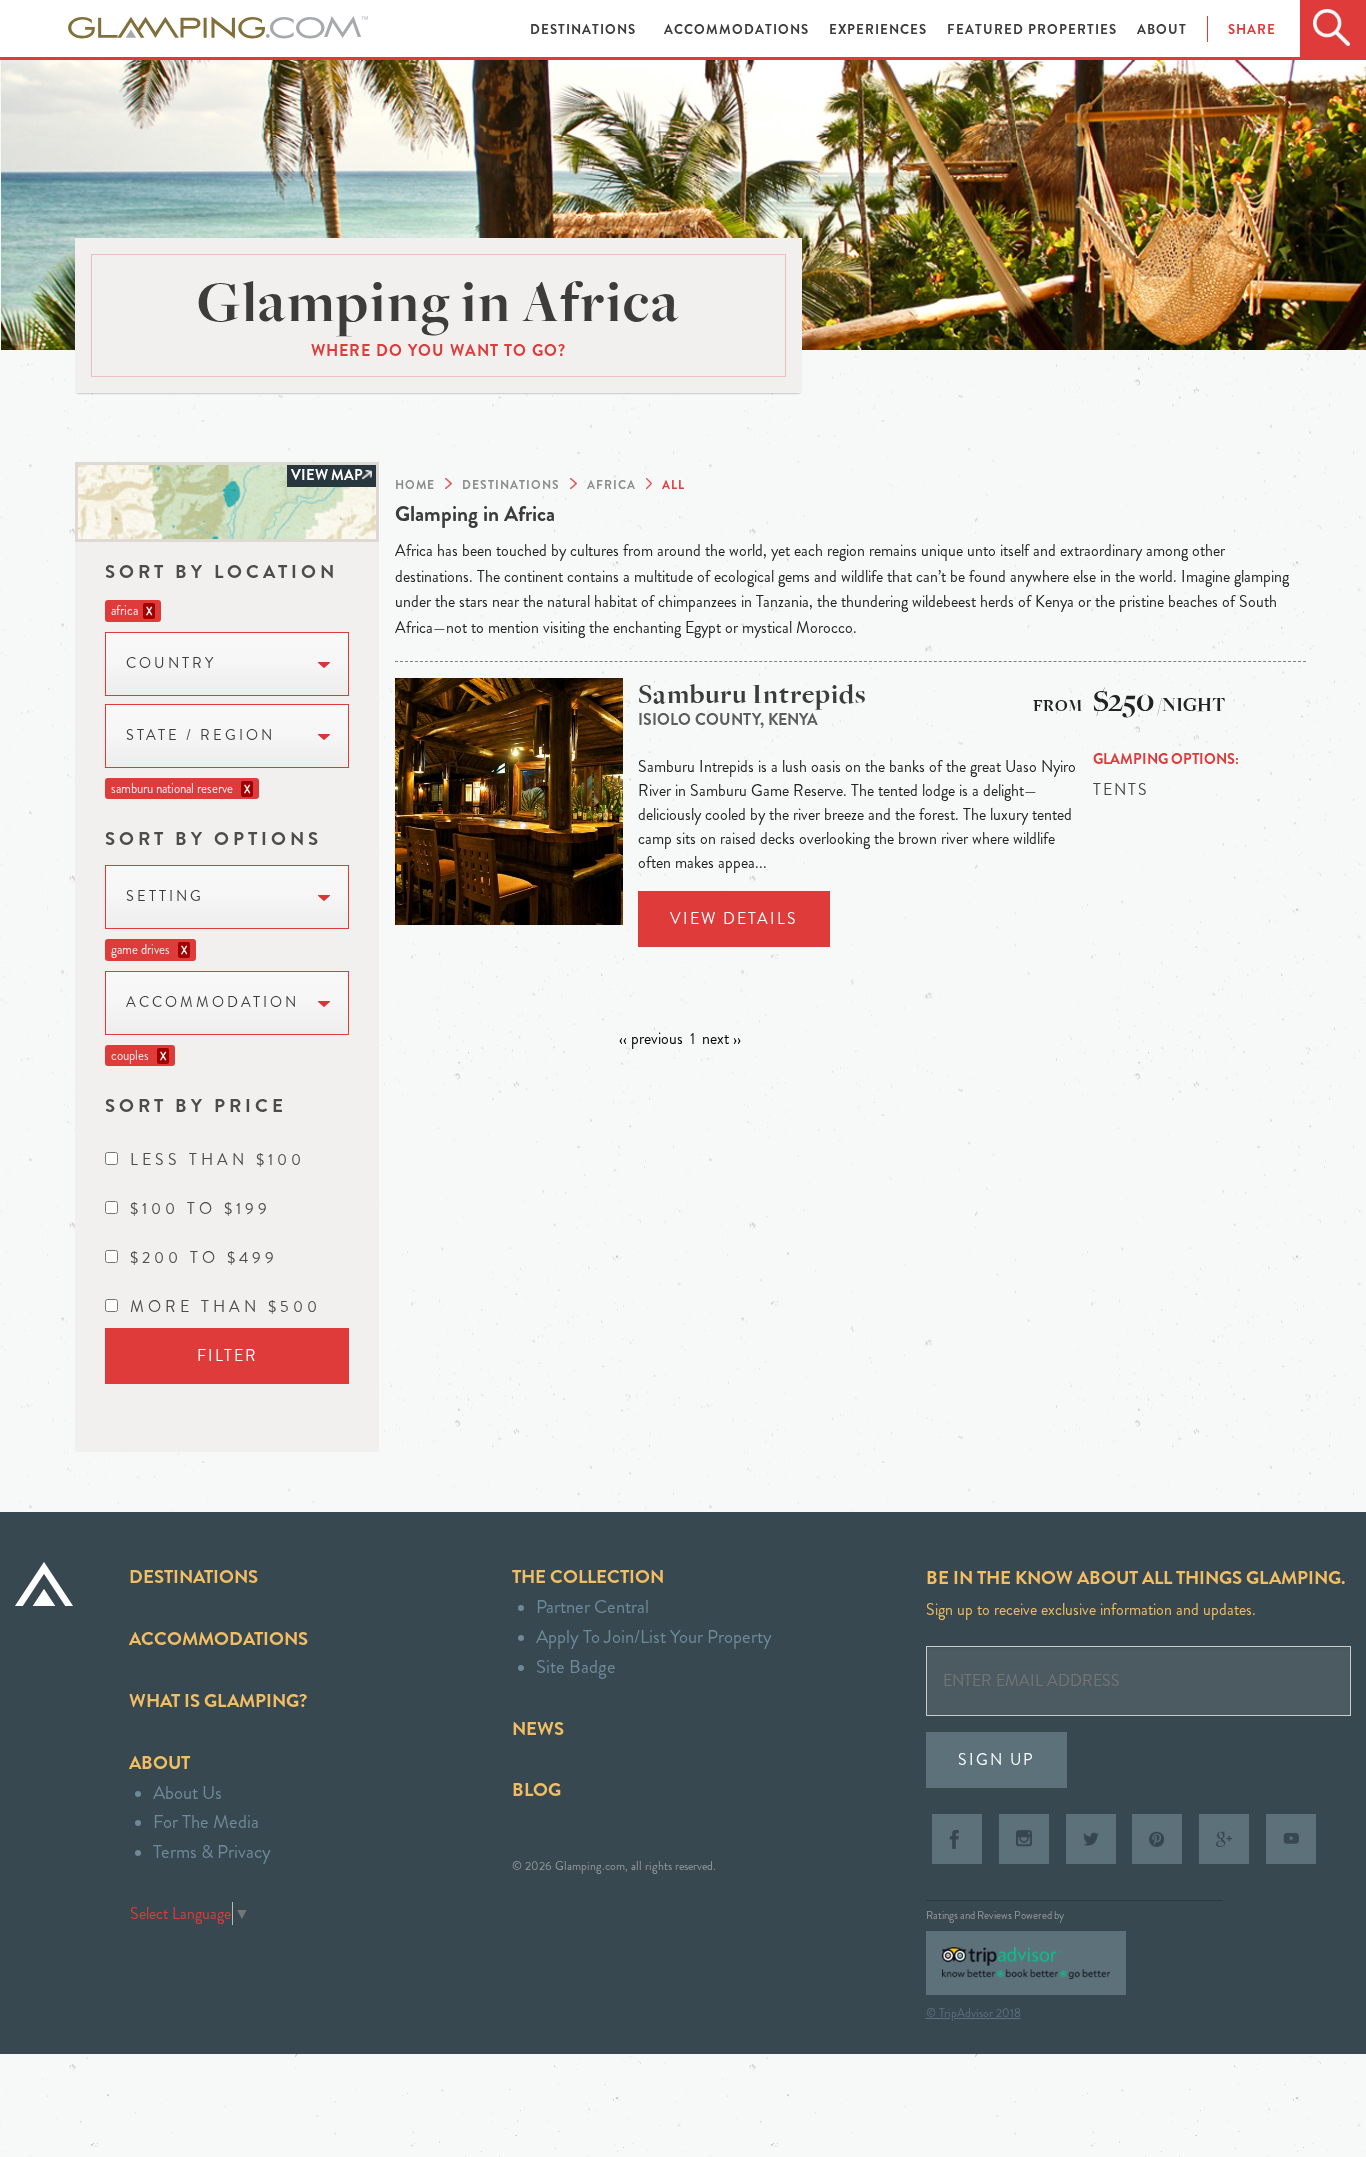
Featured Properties (1034, 29)
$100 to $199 (200, 1208)
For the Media (206, 1821)
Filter (227, 1355)
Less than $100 (217, 1159)
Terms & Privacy (212, 1851)
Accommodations (738, 29)
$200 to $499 (204, 1257)
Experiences (880, 29)
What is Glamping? (218, 1700)
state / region (200, 735)
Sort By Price (196, 1105)
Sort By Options (213, 838)
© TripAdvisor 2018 (973, 2013)
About (1162, 29)
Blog (536, 1789)
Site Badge (576, 1666)
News (538, 1728)
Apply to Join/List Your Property (654, 1636)
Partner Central (592, 1606)
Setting (165, 896)
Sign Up (996, 1759)
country (171, 663)
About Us (187, 1792)
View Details (734, 918)
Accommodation (212, 1002)
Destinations (585, 29)
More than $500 (225, 1306)
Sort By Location (221, 571)
